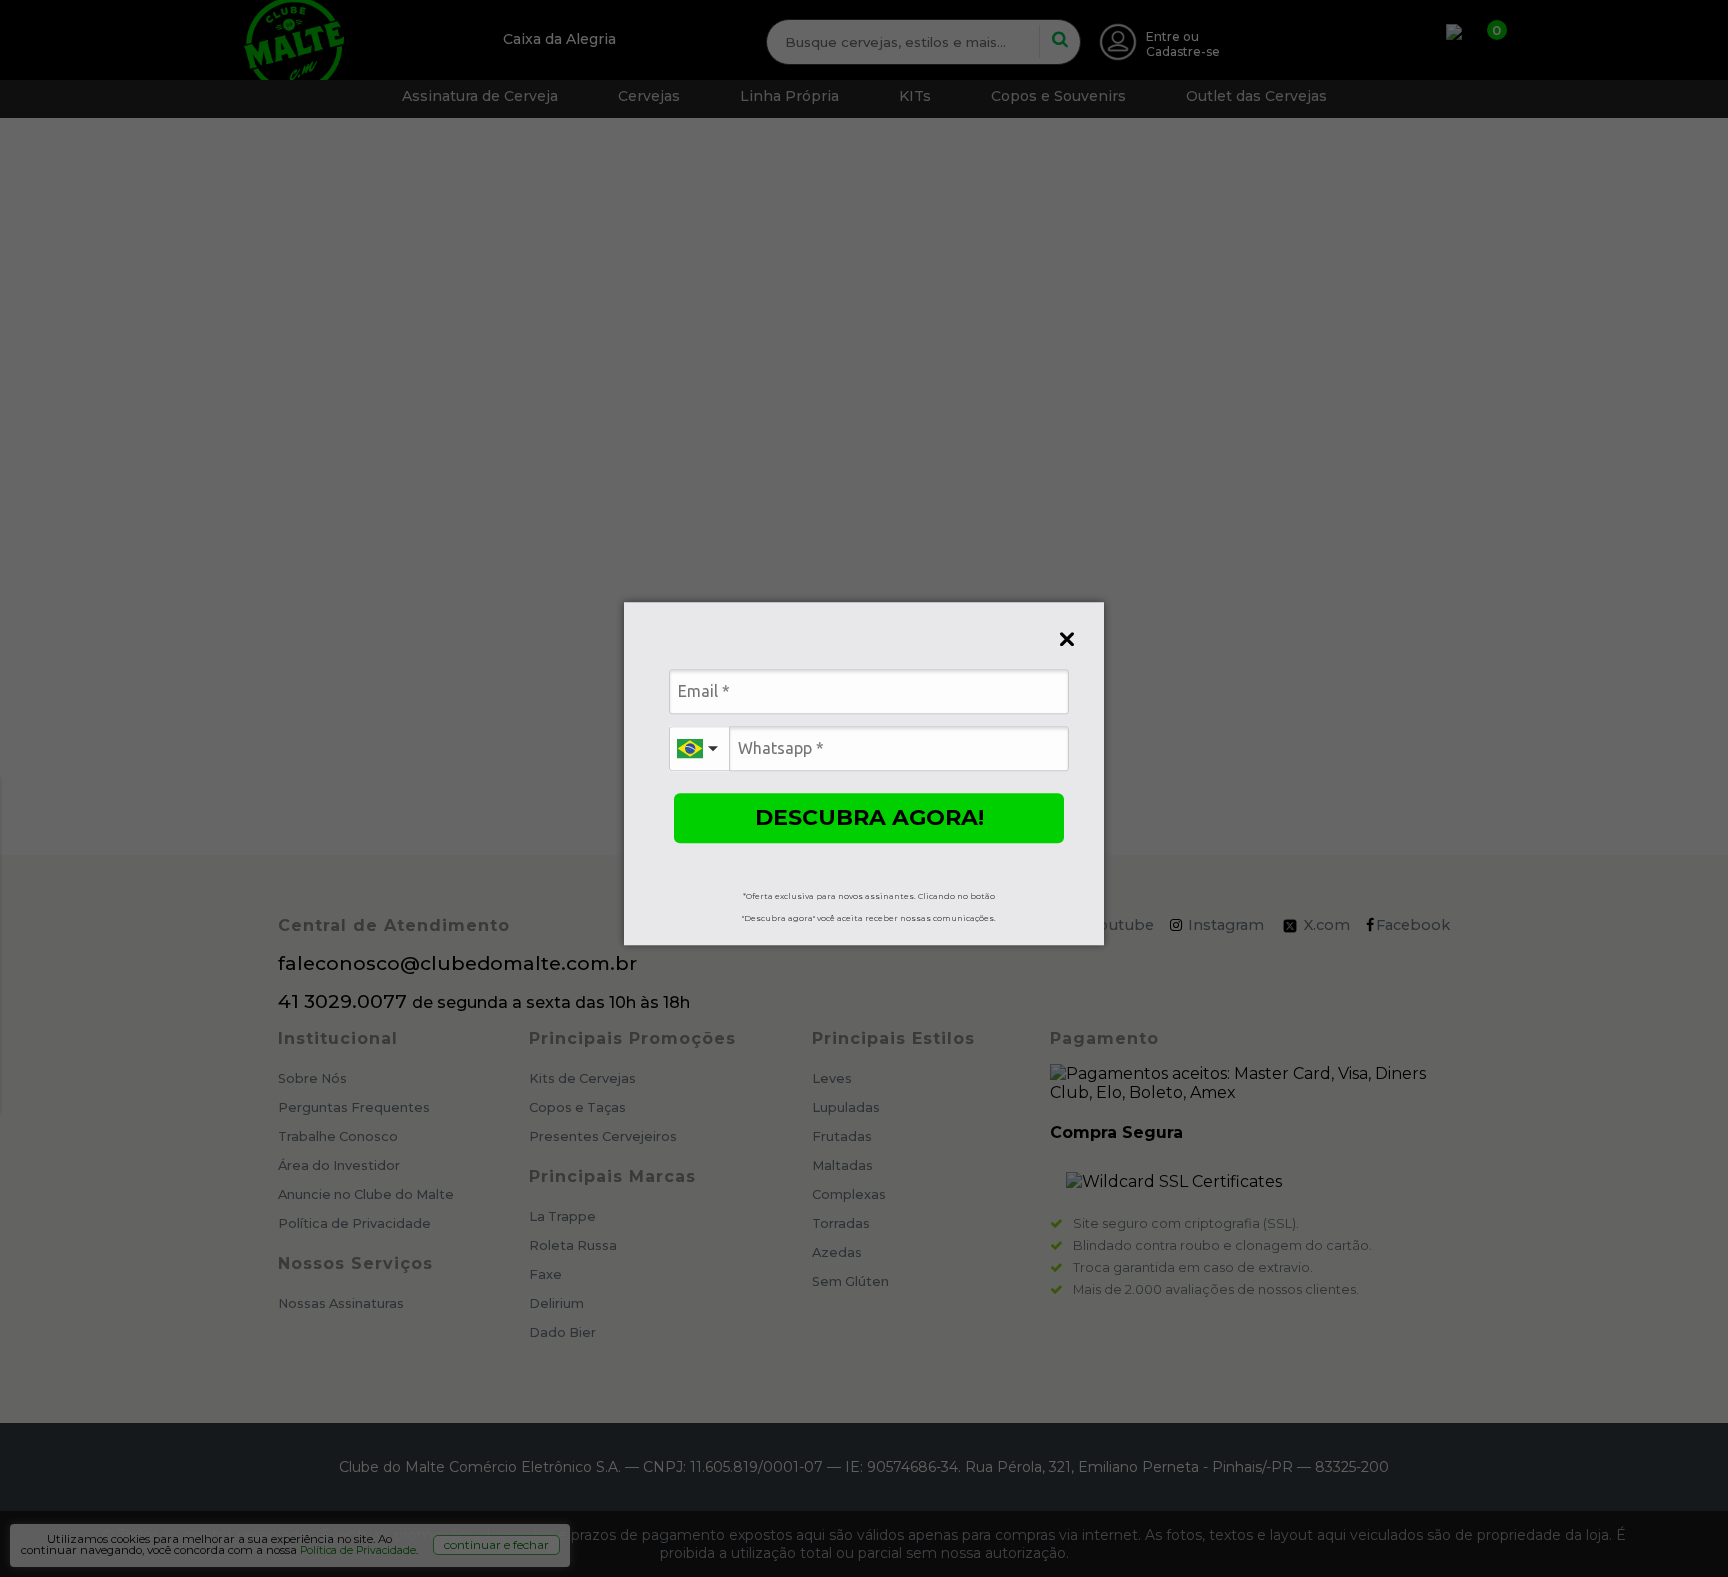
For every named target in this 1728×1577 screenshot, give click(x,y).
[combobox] (699, 748)
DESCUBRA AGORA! (869, 817)
